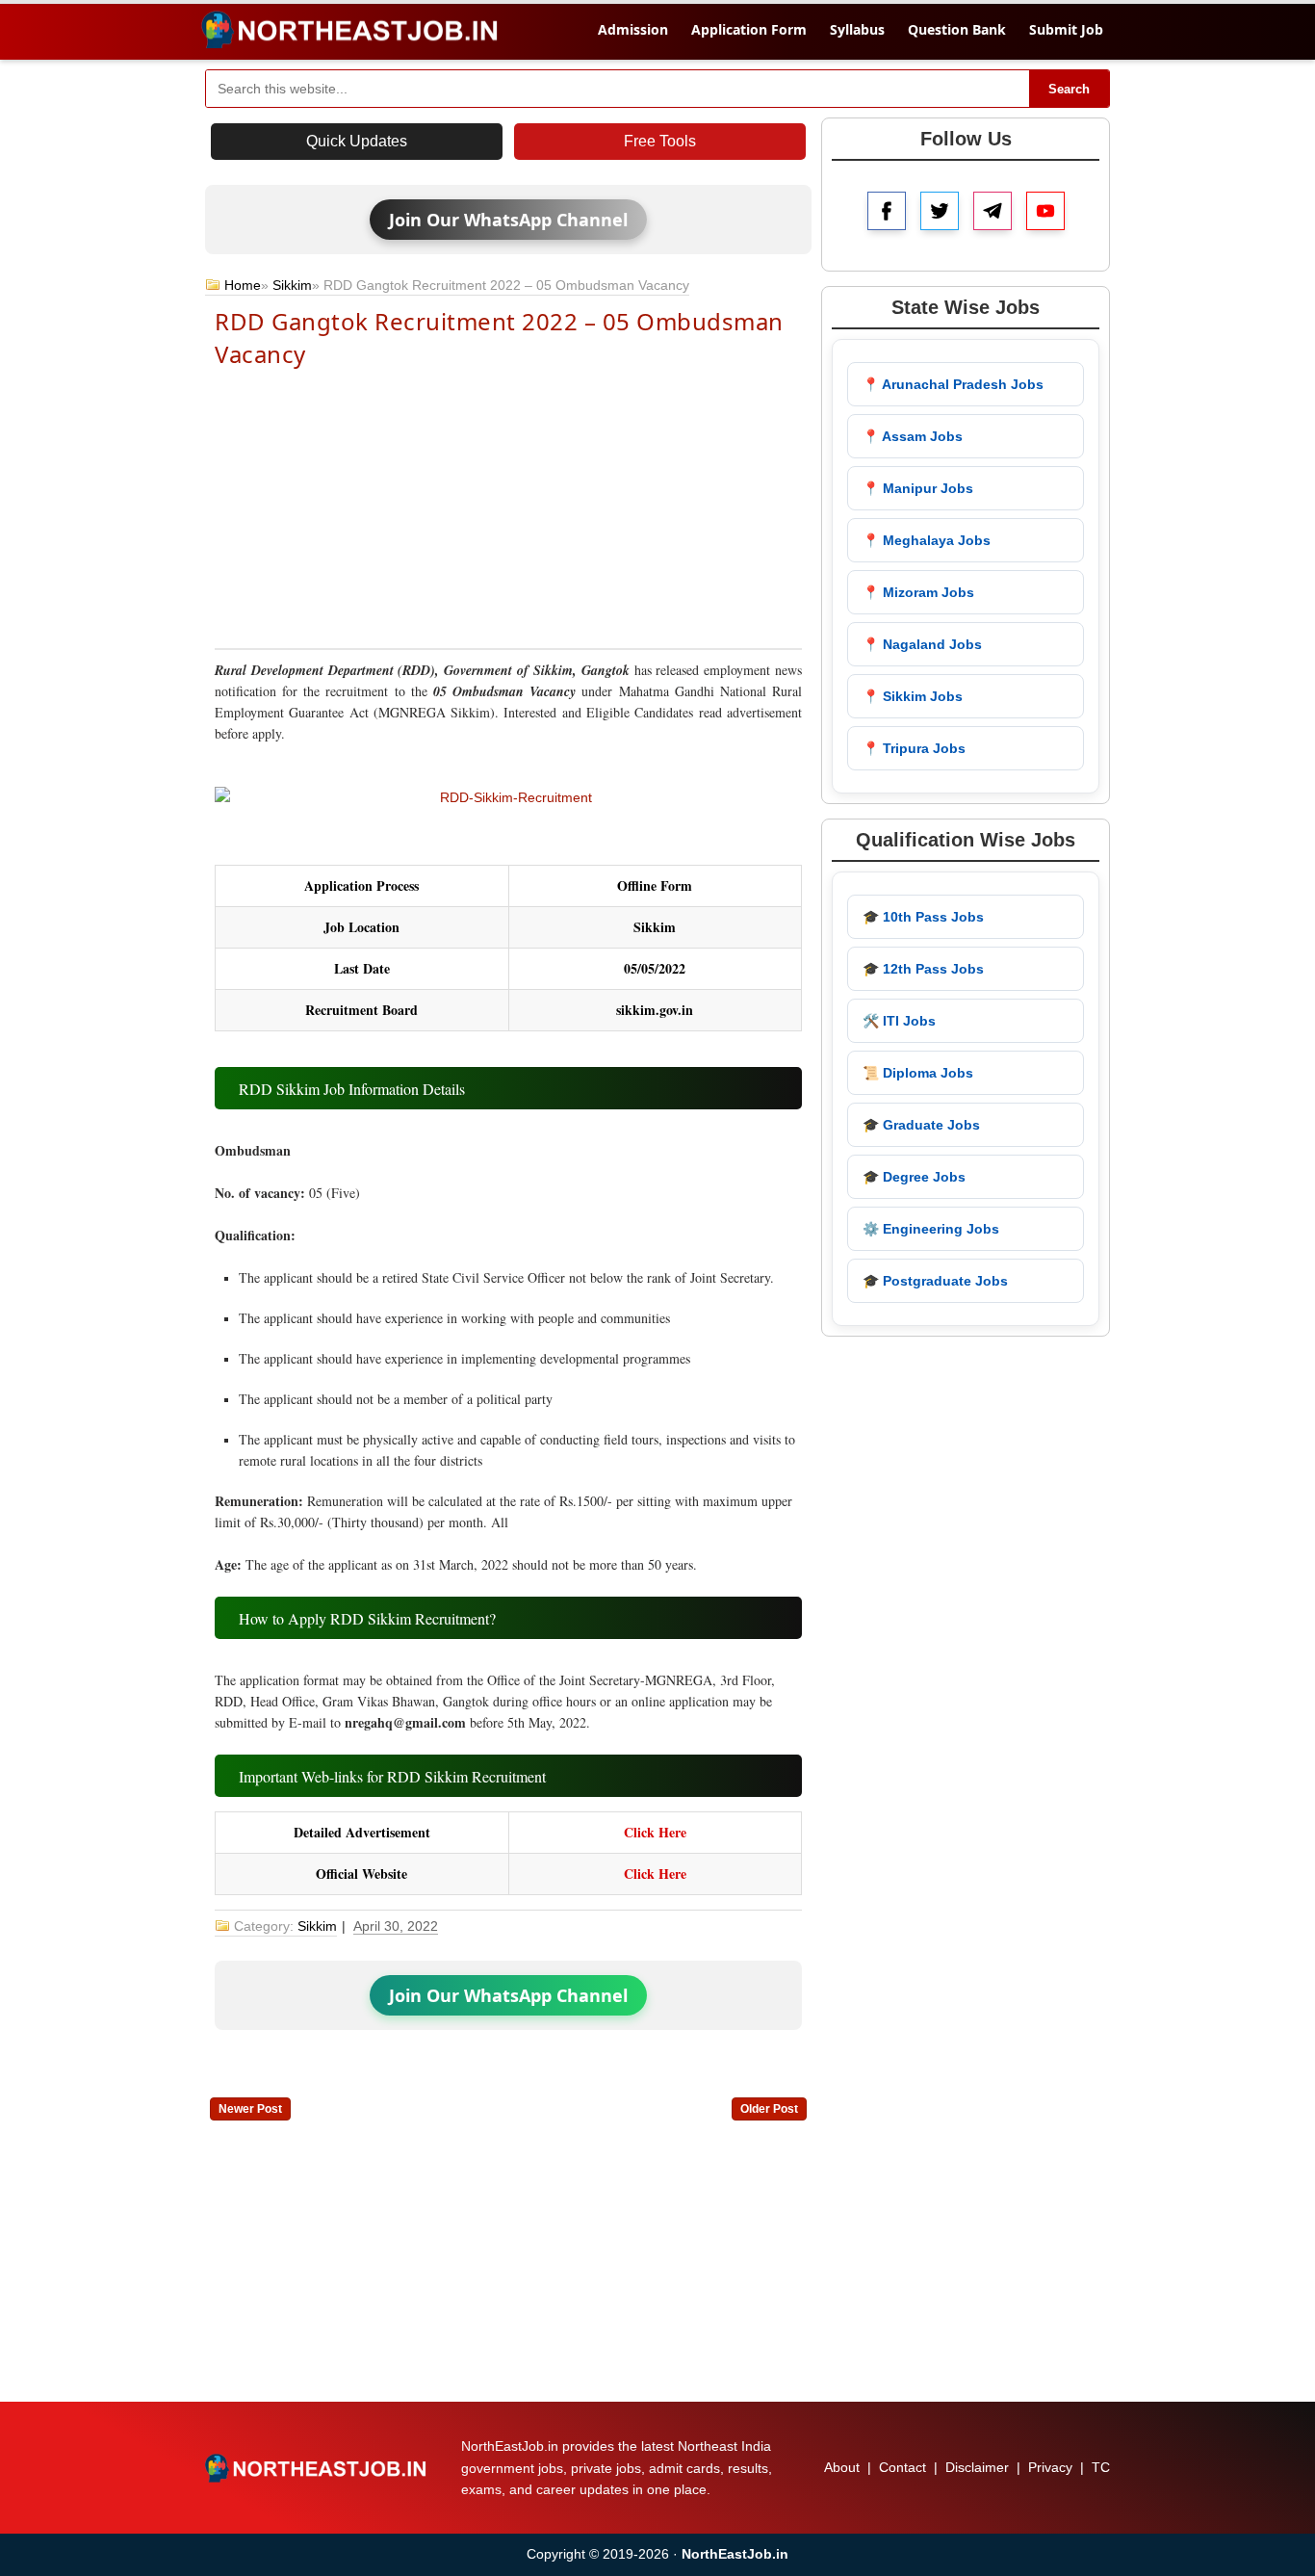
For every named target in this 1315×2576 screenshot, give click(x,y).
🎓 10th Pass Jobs (923, 917)
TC (1101, 2467)
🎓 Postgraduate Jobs (935, 1281)
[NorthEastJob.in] (318, 2468)
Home (243, 285)
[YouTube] (1045, 211)
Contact (902, 2467)
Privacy (1050, 2467)
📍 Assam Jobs (913, 436)
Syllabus (857, 29)
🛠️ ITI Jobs (899, 1021)
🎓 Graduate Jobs (921, 1125)
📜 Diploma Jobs (918, 1073)
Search (1069, 89)
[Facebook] (887, 211)
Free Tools (660, 141)
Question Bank (957, 29)
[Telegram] (993, 211)
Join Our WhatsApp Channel (508, 220)
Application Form (749, 29)
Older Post (769, 2109)
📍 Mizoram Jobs (918, 592)
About (842, 2467)
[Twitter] (940, 211)
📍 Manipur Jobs (918, 488)
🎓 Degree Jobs (914, 1177)
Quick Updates (357, 141)
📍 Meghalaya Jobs (927, 540)
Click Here (655, 1832)
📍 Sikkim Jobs (913, 696)
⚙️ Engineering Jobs (931, 1229)
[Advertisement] (508, 507)
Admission (633, 29)
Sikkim (292, 285)
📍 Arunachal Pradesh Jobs (953, 384)
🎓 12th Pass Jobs (923, 969)
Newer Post (250, 2109)
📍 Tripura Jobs (914, 748)
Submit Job (1066, 29)
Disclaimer (977, 2467)
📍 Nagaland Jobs (922, 644)
